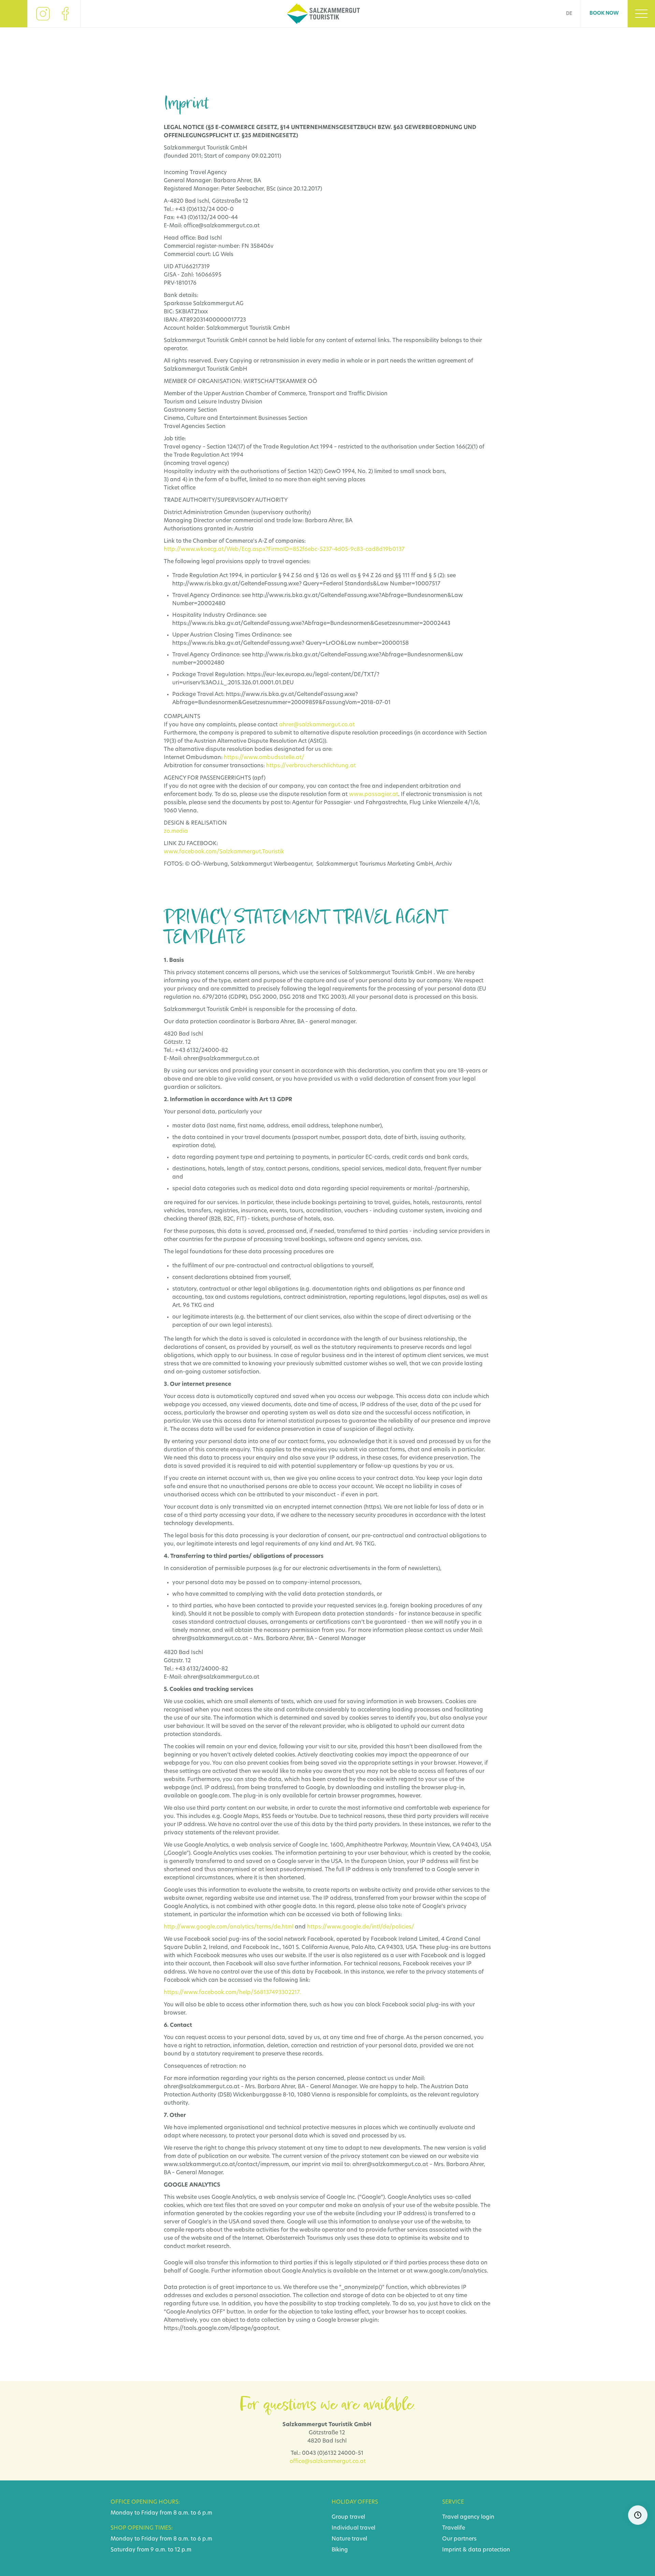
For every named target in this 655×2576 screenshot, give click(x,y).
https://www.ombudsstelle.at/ (264, 758)
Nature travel (349, 2539)
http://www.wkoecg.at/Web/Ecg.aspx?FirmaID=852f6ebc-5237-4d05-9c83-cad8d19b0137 (284, 550)
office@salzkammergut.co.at (328, 2462)
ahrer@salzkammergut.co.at (317, 725)
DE (569, 14)
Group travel (348, 2517)
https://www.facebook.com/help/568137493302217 (232, 1993)
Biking (340, 2550)
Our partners (459, 2539)
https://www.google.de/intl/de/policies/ (361, 1927)
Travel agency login (468, 2517)
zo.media (176, 831)
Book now (604, 13)
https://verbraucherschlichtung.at (311, 766)
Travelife (454, 2528)
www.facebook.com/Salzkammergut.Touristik (224, 852)
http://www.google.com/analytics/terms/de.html (229, 1927)
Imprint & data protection (476, 2550)
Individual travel (353, 2528)
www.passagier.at (374, 795)
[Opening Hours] (638, 2515)
